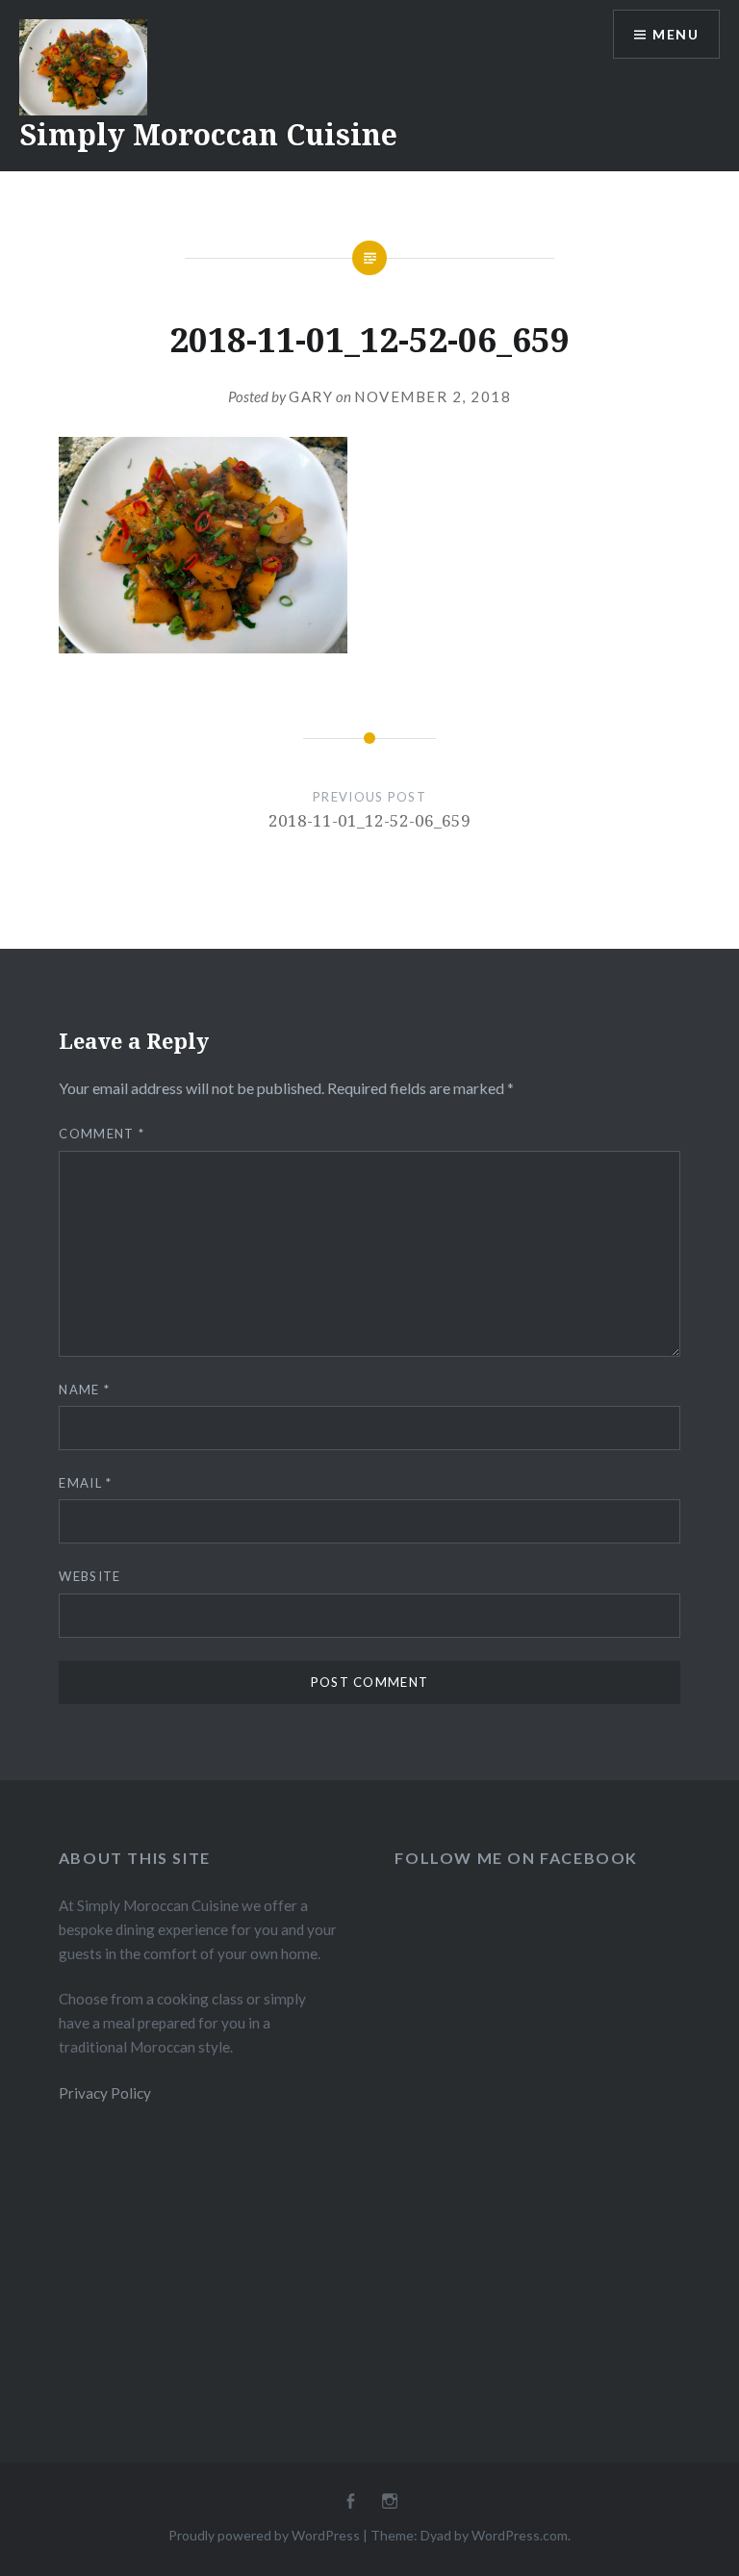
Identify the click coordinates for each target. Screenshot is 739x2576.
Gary (311, 396)
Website (89, 1576)
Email (85, 1483)
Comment (102, 1134)
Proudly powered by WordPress (264, 2535)
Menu (675, 34)
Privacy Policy (105, 2093)
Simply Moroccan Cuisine (208, 134)
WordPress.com (520, 2535)
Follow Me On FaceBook (516, 1858)
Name (84, 1390)
